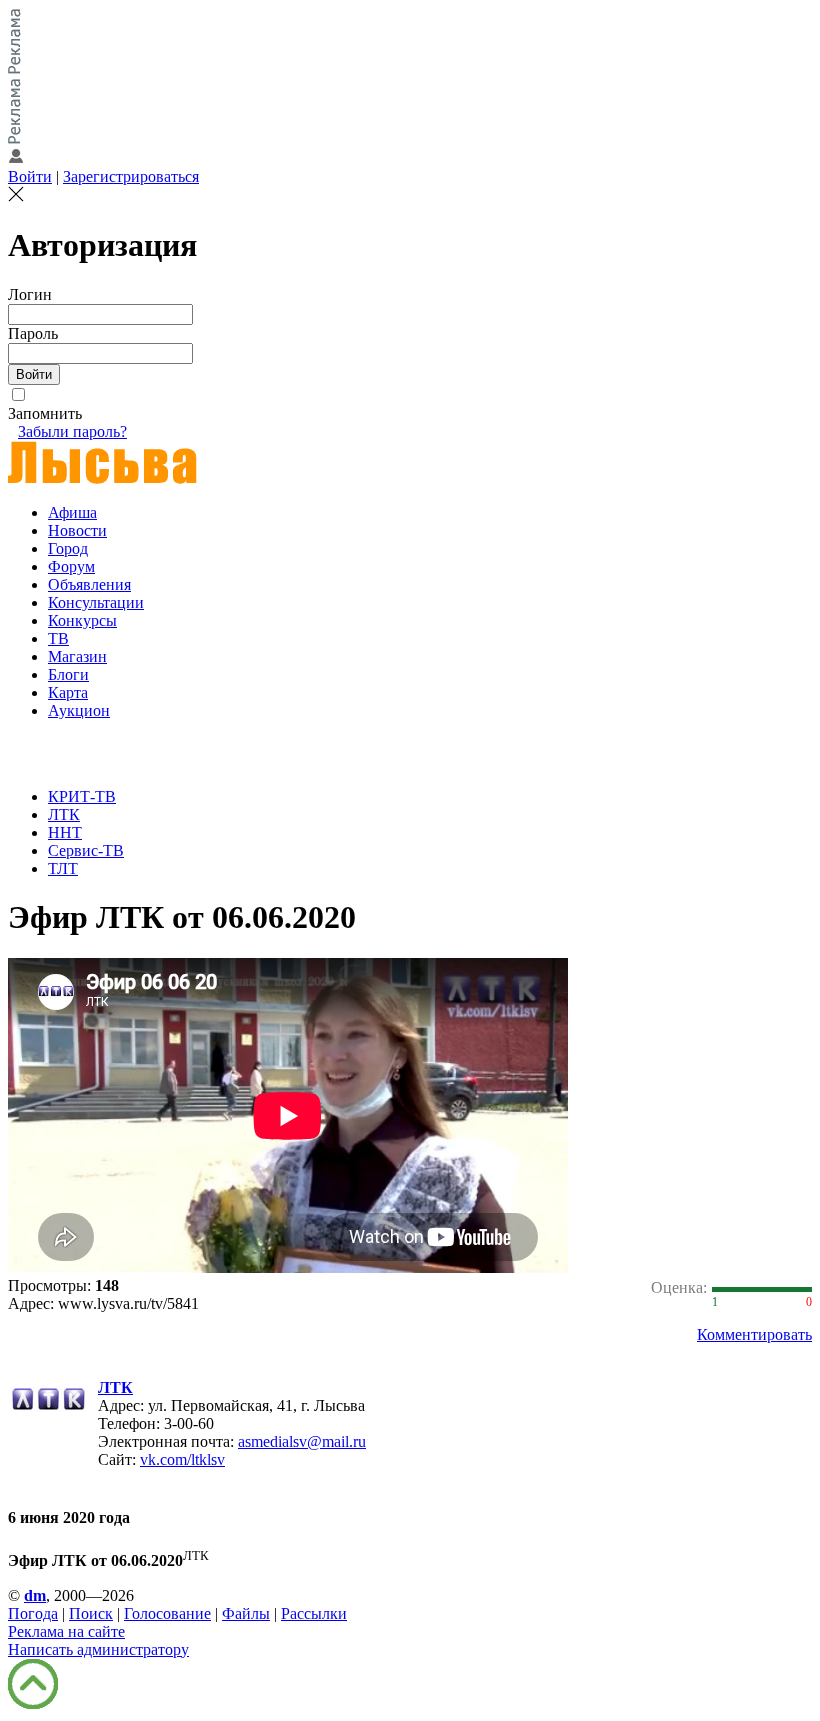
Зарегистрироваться (131, 176)
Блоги (68, 674)
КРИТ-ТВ (82, 796)
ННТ (65, 832)
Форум (71, 566)
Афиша (72, 512)
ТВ (58, 638)
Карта (68, 692)
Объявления (89, 584)
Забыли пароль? (72, 431)
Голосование (167, 1613)
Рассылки (314, 1613)
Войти (30, 176)
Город (68, 548)
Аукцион (79, 710)
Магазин (77, 656)
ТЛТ (63, 868)
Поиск (91, 1613)
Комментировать (754, 1334)
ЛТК (64, 814)
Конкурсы (82, 620)
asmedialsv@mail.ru (302, 1441)
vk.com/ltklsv (182, 1459)
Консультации (96, 602)
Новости (77, 530)
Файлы (246, 1613)
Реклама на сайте (66, 1631)
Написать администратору (98, 1649)
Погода (33, 1613)
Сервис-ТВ (86, 850)
